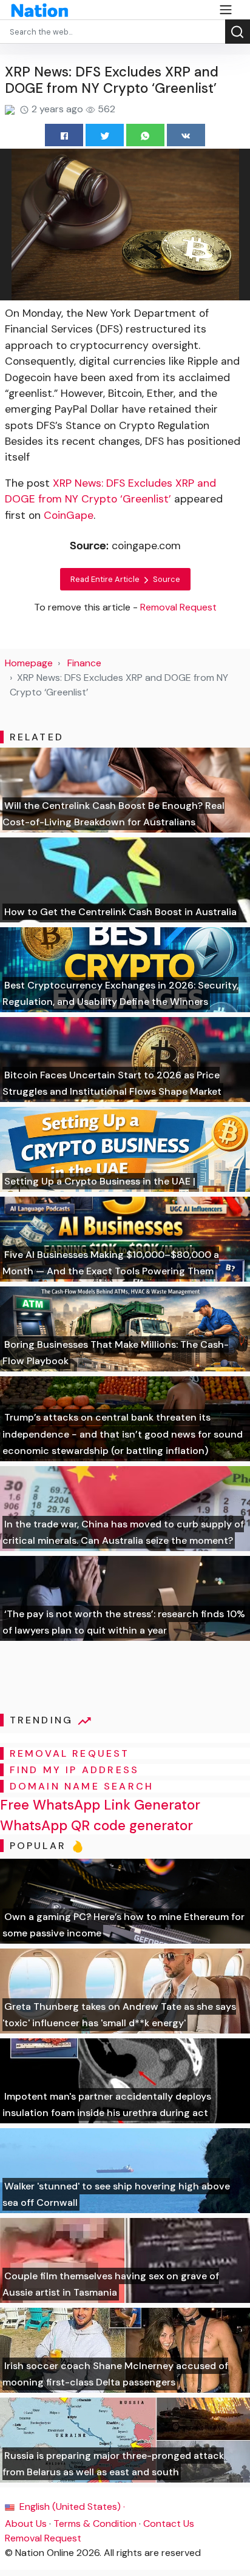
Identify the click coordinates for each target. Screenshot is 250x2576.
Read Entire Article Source (125, 579)
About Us (26, 2524)
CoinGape (69, 515)
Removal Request (43, 2538)
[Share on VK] (186, 135)
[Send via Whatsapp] (145, 135)
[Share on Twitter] (105, 135)
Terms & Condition (95, 2524)
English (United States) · (71, 2507)
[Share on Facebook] (64, 135)
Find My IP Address (75, 1770)
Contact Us (169, 2524)
